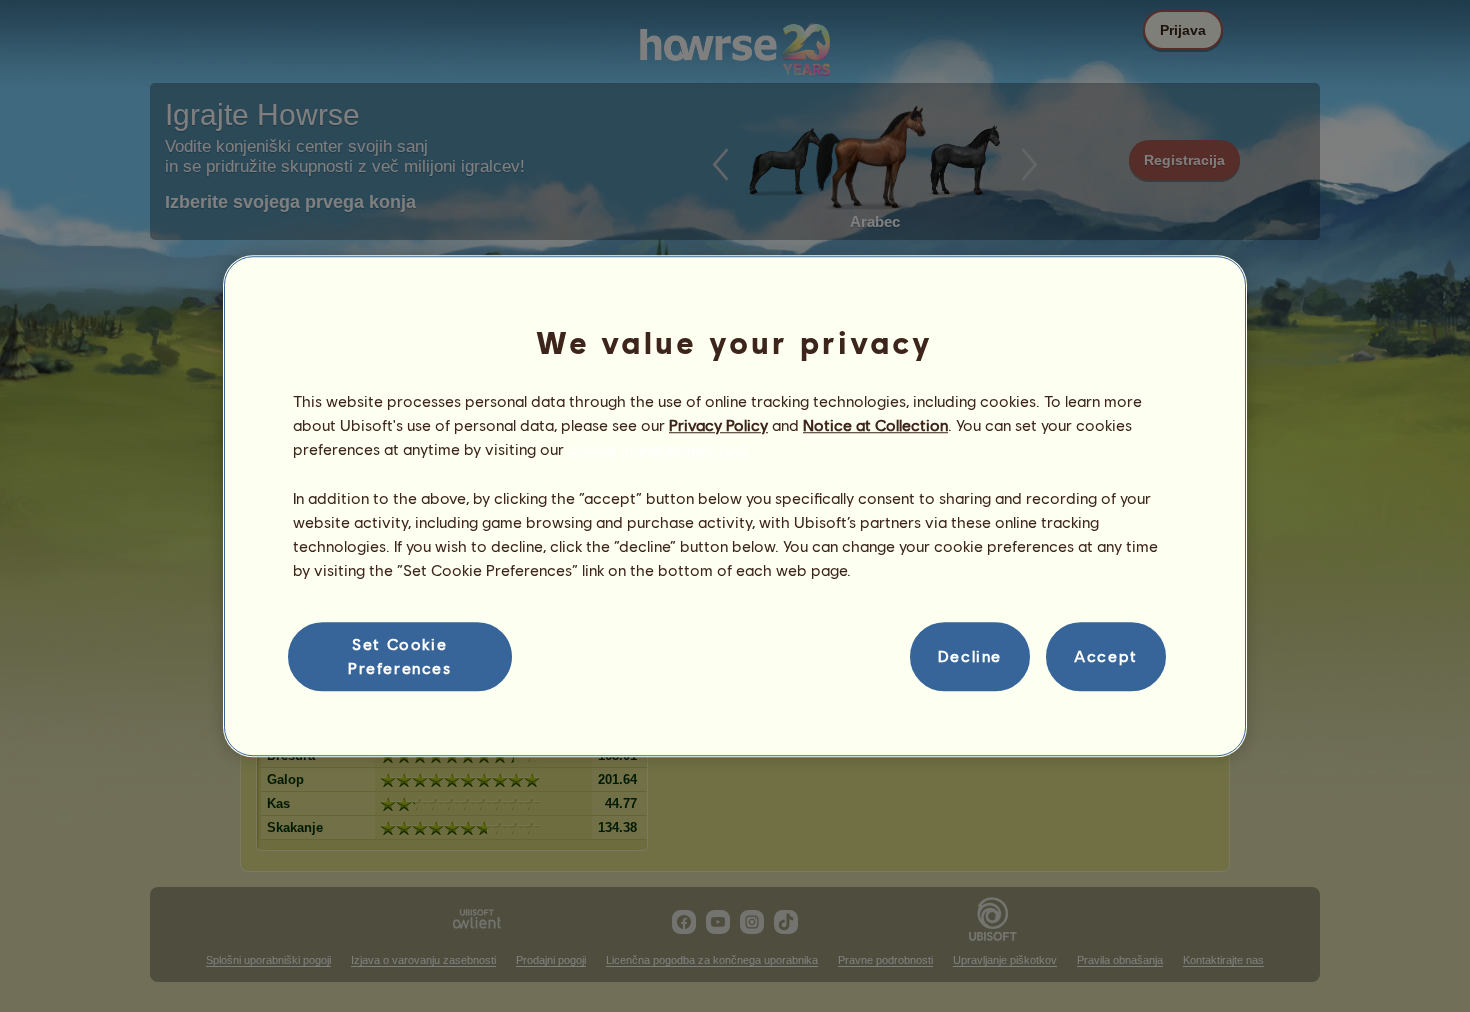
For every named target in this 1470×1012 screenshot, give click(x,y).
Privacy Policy (718, 424)
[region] (735, 506)
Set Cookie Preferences (400, 655)
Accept (1106, 656)
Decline (970, 656)
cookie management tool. (659, 449)
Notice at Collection (875, 424)
